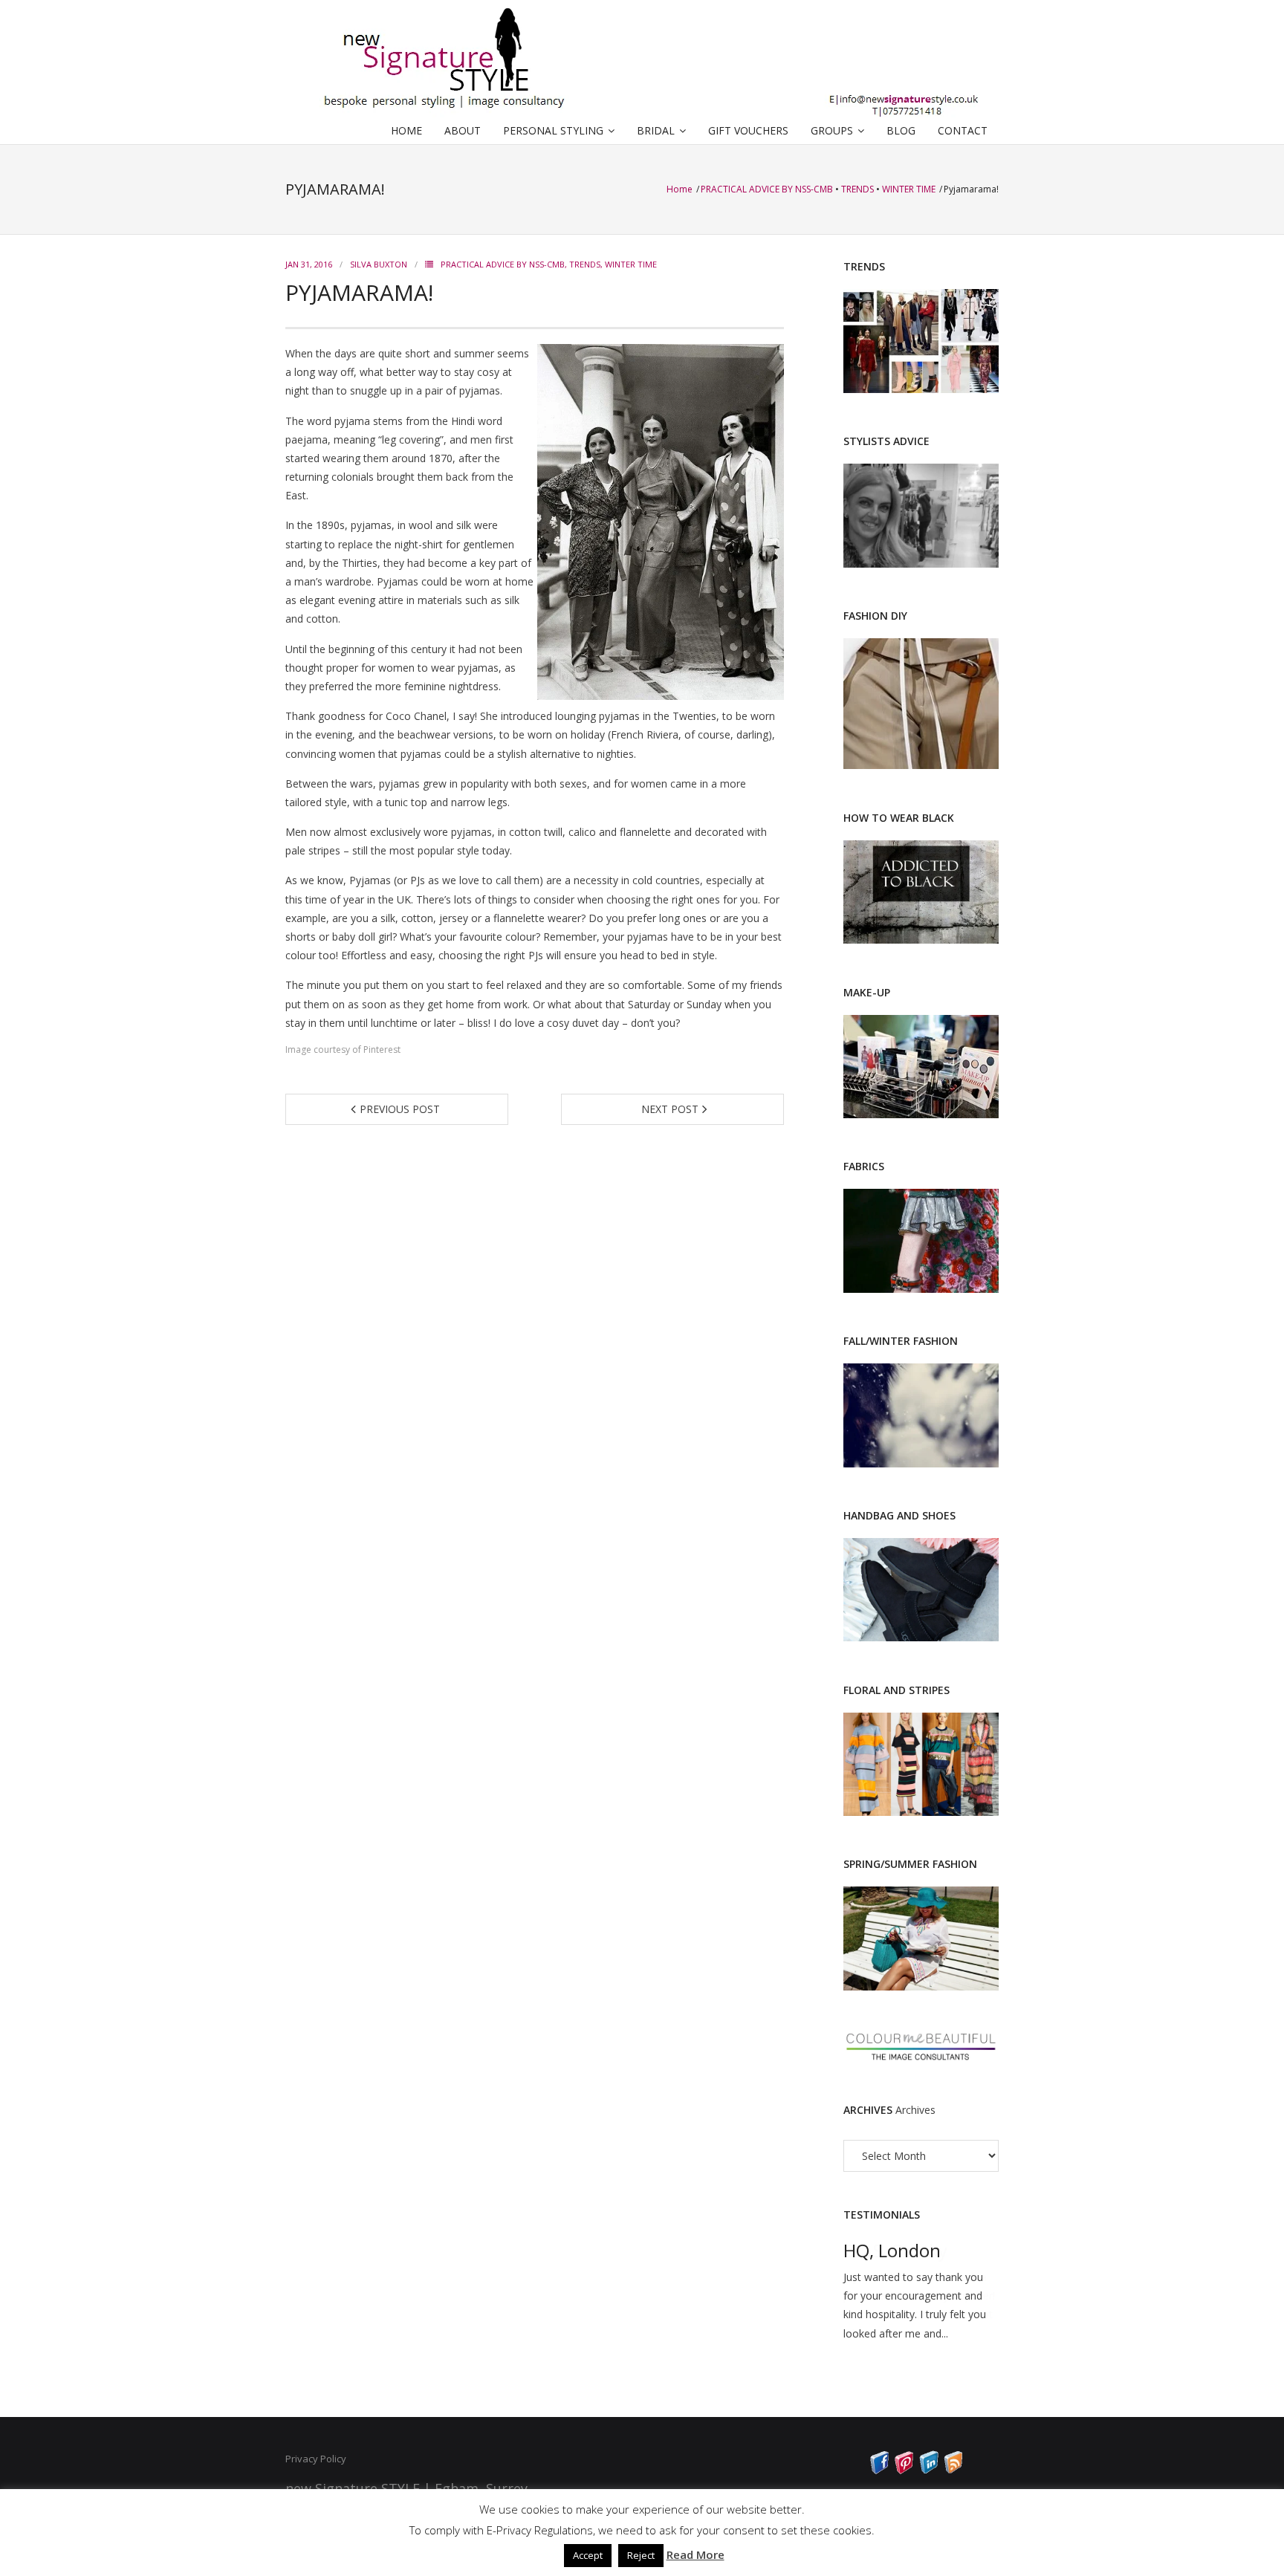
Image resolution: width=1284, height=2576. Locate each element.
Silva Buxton (379, 264)
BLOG (901, 130)
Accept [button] (588, 2555)
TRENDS (857, 189)
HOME (406, 130)
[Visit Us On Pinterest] (904, 2470)
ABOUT (463, 130)
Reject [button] (641, 2555)
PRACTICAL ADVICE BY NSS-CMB (767, 189)
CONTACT (963, 130)
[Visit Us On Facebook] (879, 2470)
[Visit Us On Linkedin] (928, 2470)
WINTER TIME (909, 189)
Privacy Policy (316, 2459)
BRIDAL (656, 130)
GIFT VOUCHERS (748, 130)
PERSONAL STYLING (553, 130)
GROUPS (832, 130)
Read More (695, 2554)
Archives (915, 2110)
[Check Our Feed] (953, 2470)
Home (681, 189)
